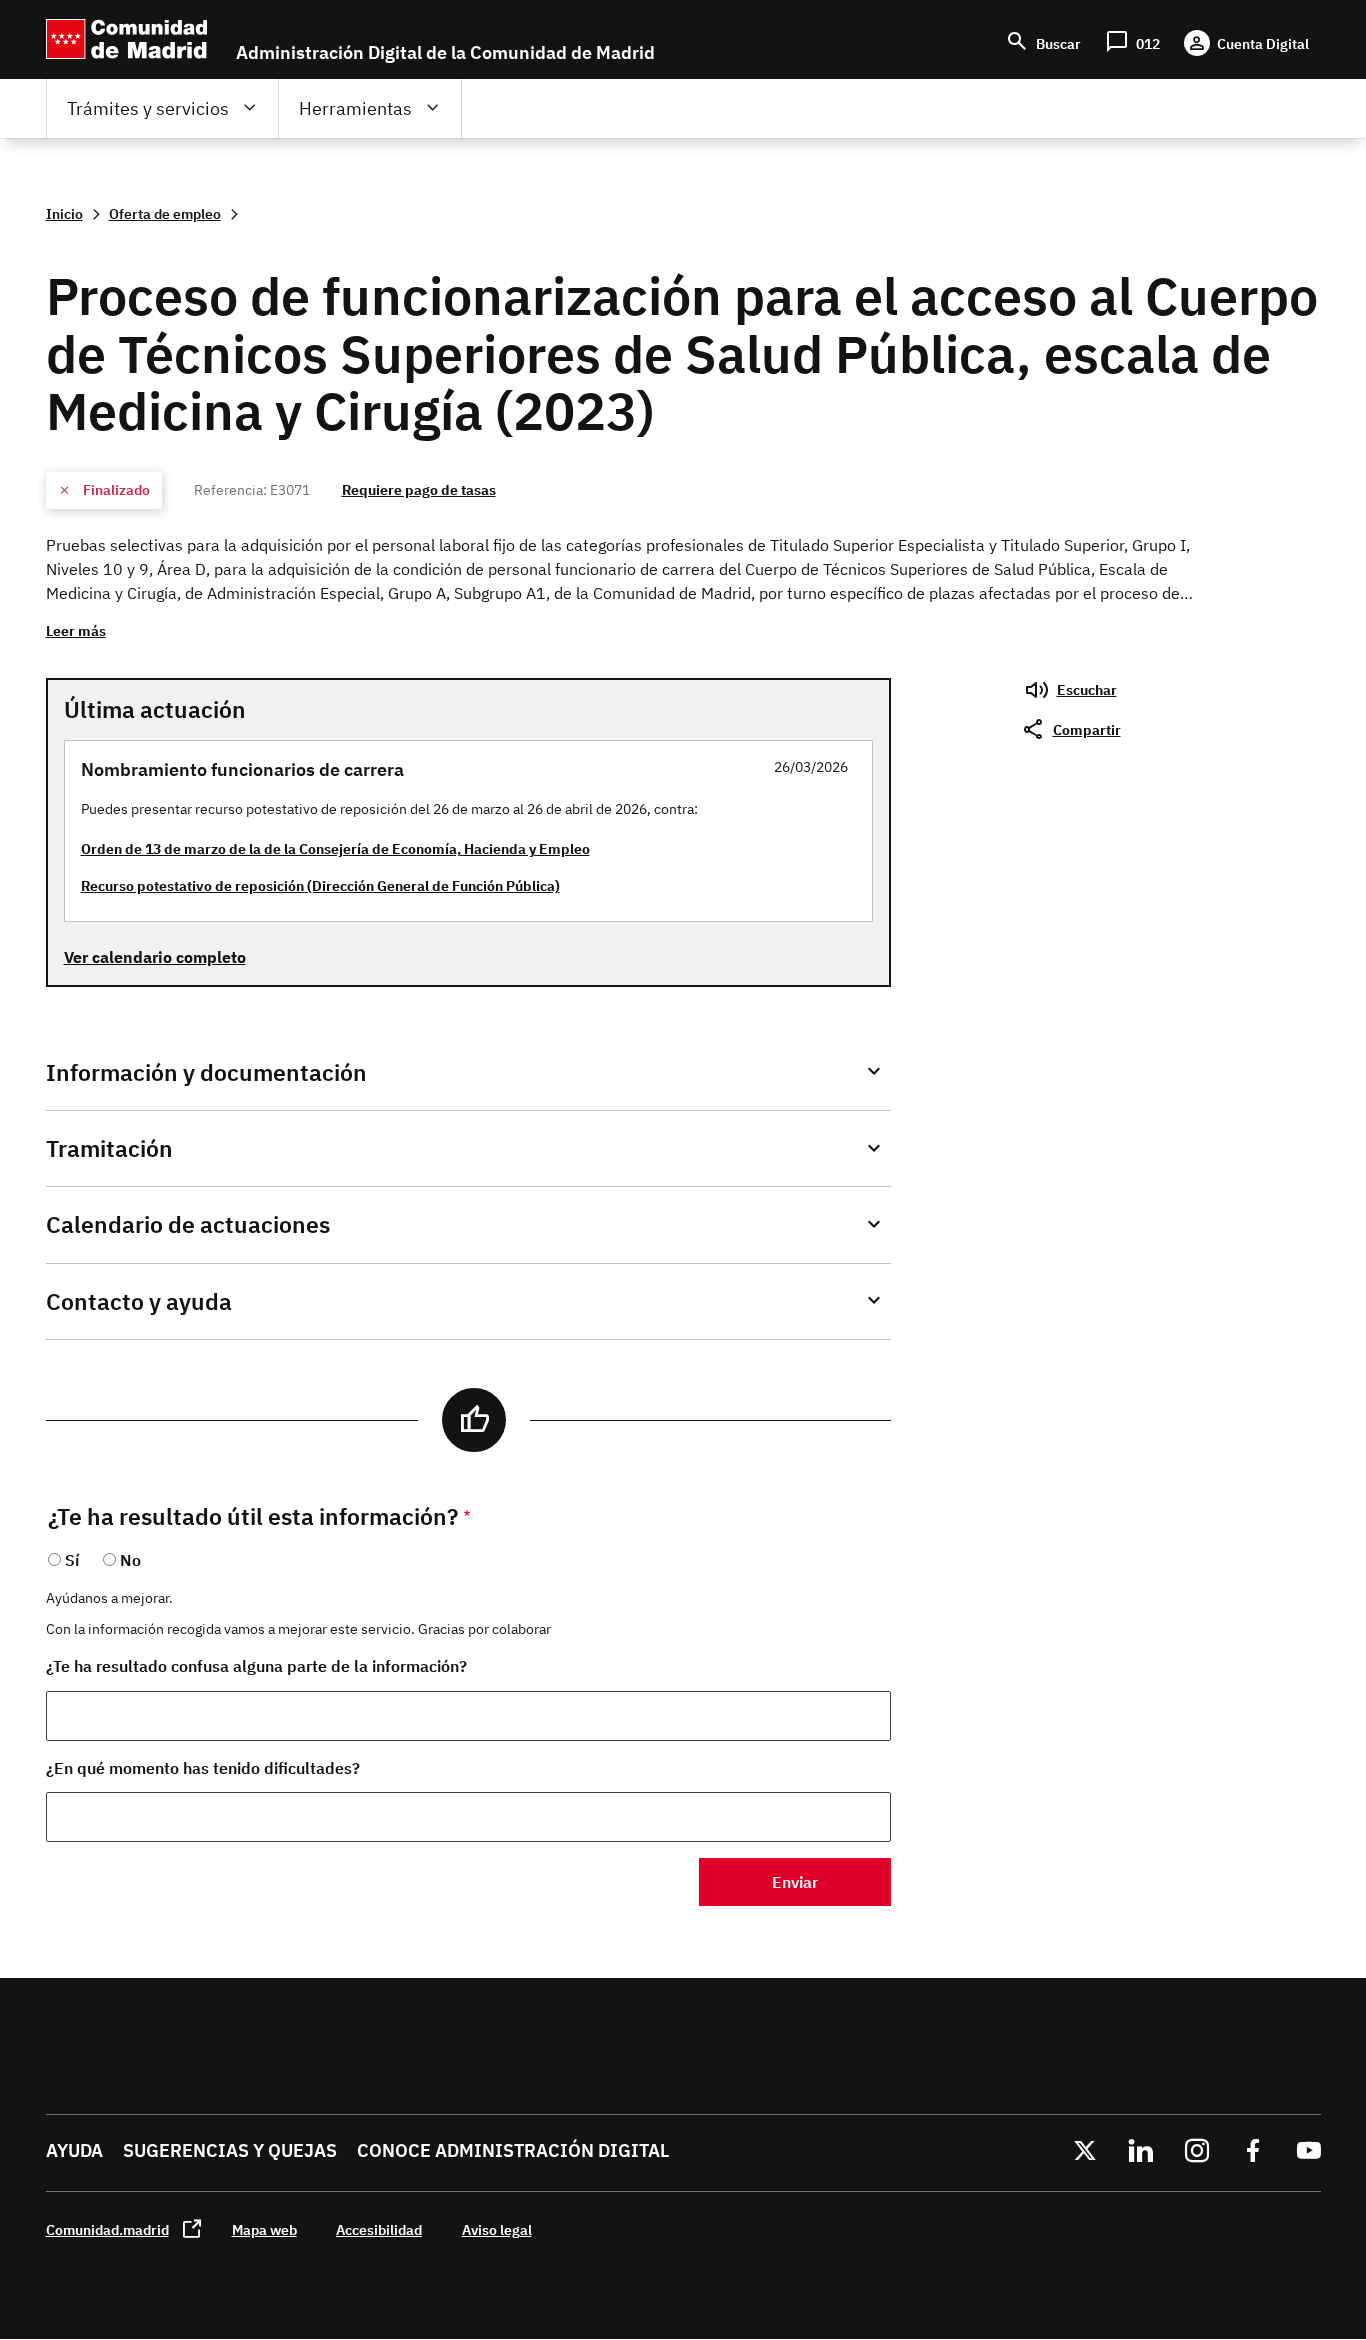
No (130, 1560)
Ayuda (74, 2150)
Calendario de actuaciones (188, 1224)
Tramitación (109, 1148)
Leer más (76, 630)
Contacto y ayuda (139, 1301)
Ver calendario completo (155, 957)
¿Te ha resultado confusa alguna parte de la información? (256, 1666)
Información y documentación (206, 1072)
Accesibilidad (379, 2229)
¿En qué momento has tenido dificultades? (203, 1768)
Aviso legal (497, 2229)
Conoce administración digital (513, 2150)
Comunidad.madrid (107, 2229)
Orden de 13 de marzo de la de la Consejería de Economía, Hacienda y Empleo (335, 848)
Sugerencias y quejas (230, 2150)
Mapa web (264, 2229)
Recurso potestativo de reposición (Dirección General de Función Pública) (320, 885)
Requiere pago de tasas (419, 489)
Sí (72, 1560)
